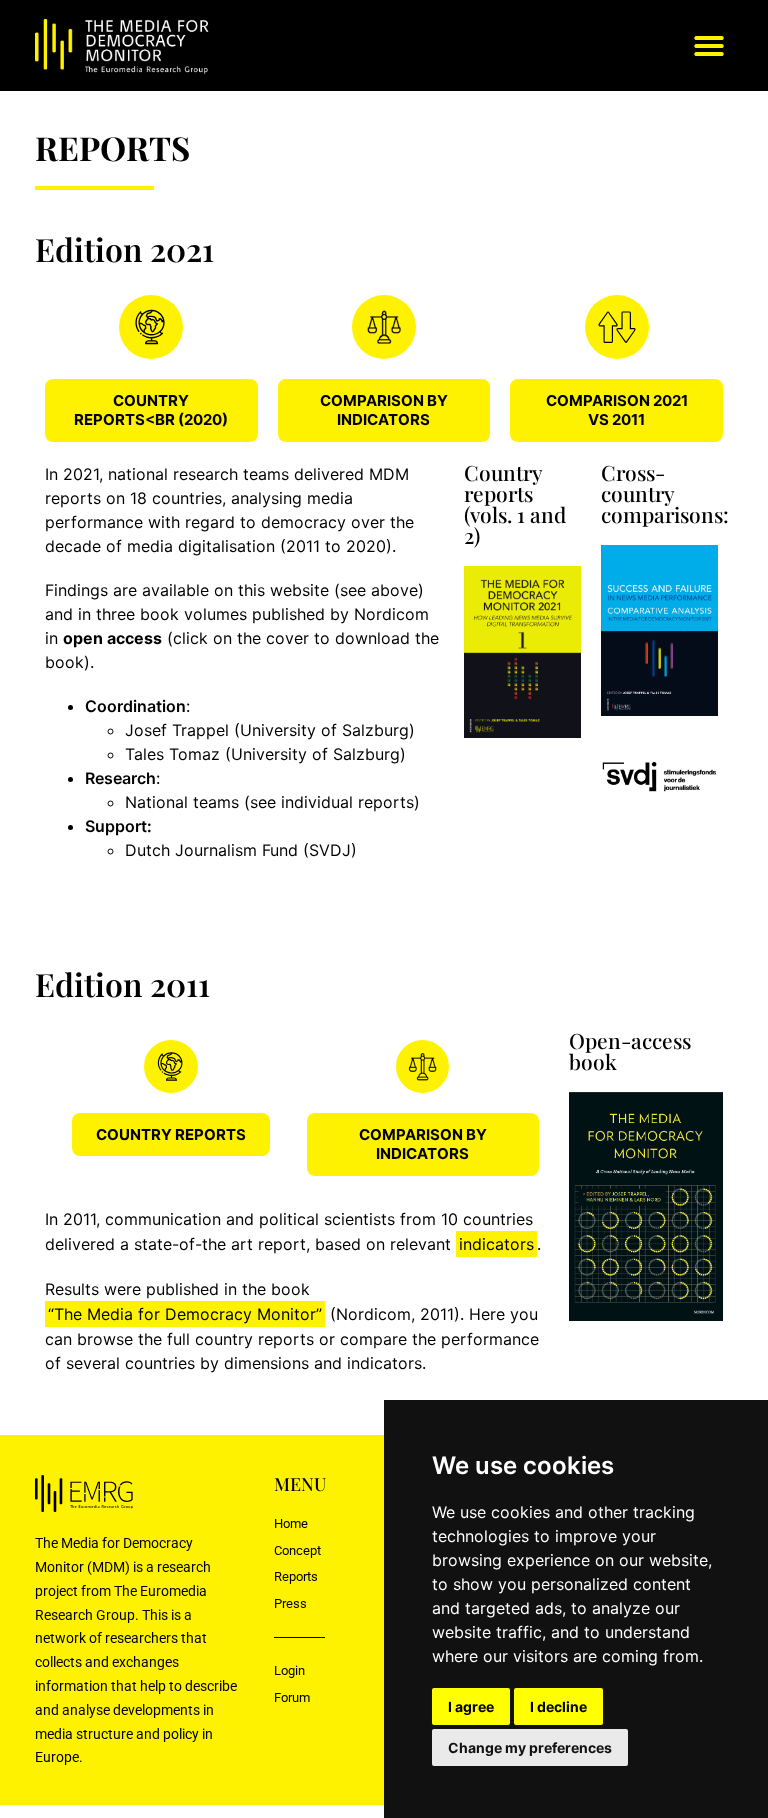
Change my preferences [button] (530, 1747)
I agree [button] (471, 1706)
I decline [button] (558, 1706)
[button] (709, 46)
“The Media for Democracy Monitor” (185, 1314)
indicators (496, 1244)
